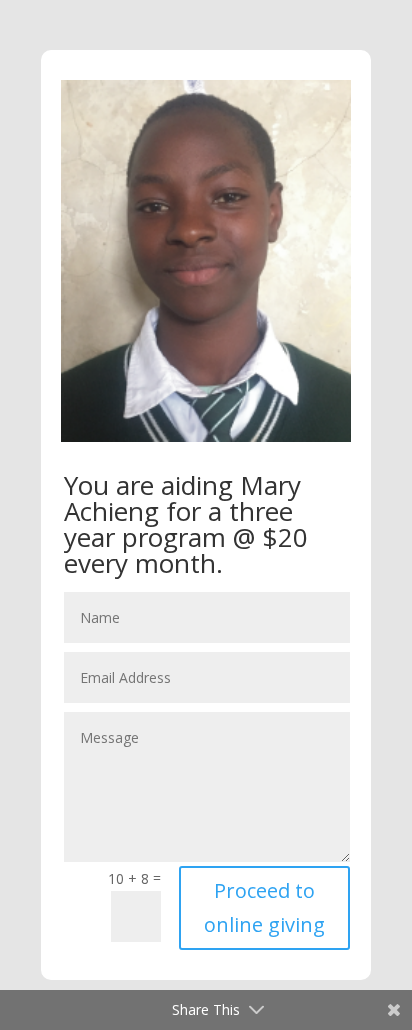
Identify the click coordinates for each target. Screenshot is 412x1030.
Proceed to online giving (264, 907)
